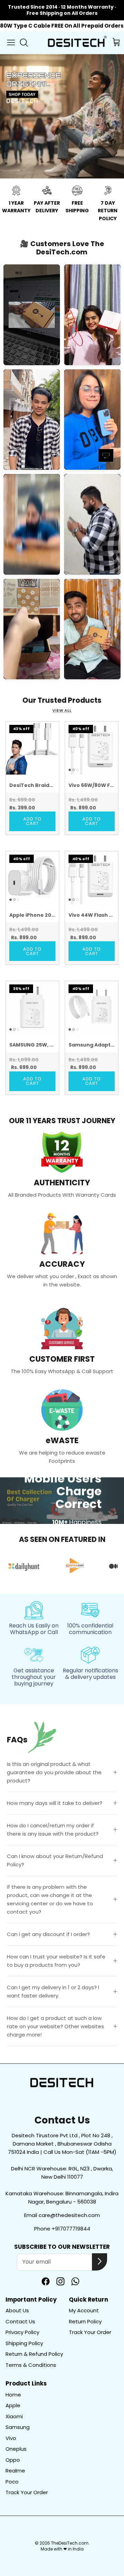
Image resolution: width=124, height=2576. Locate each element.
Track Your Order (90, 2332)
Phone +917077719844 (62, 2229)
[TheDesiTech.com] (76, 43)
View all (62, 710)
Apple (13, 2405)
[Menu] (11, 42)
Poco (12, 2482)
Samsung (18, 2427)
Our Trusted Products (62, 700)
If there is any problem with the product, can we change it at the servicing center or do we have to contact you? (50, 1899)
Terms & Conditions (31, 2365)
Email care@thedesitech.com (62, 2215)
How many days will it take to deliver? (55, 1803)
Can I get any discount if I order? (48, 1934)
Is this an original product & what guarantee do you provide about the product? (54, 1772)
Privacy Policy (22, 2332)
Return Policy (85, 2321)
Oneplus (16, 2449)
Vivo (11, 2438)
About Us (17, 2310)
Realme (15, 2471)
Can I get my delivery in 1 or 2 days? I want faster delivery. (53, 1991)
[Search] (26, 42)
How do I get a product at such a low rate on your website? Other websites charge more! (55, 2026)
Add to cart (32, 821)
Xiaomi (14, 2416)
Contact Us (20, 2321)
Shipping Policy (24, 2343)
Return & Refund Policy (34, 2354)
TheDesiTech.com (70, 2543)
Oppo (13, 2460)
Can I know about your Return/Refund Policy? (55, 1860)
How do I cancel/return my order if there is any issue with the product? (53, 1830)
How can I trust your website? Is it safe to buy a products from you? (56, 1961)
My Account (84, 2310)
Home (13, 2395)
